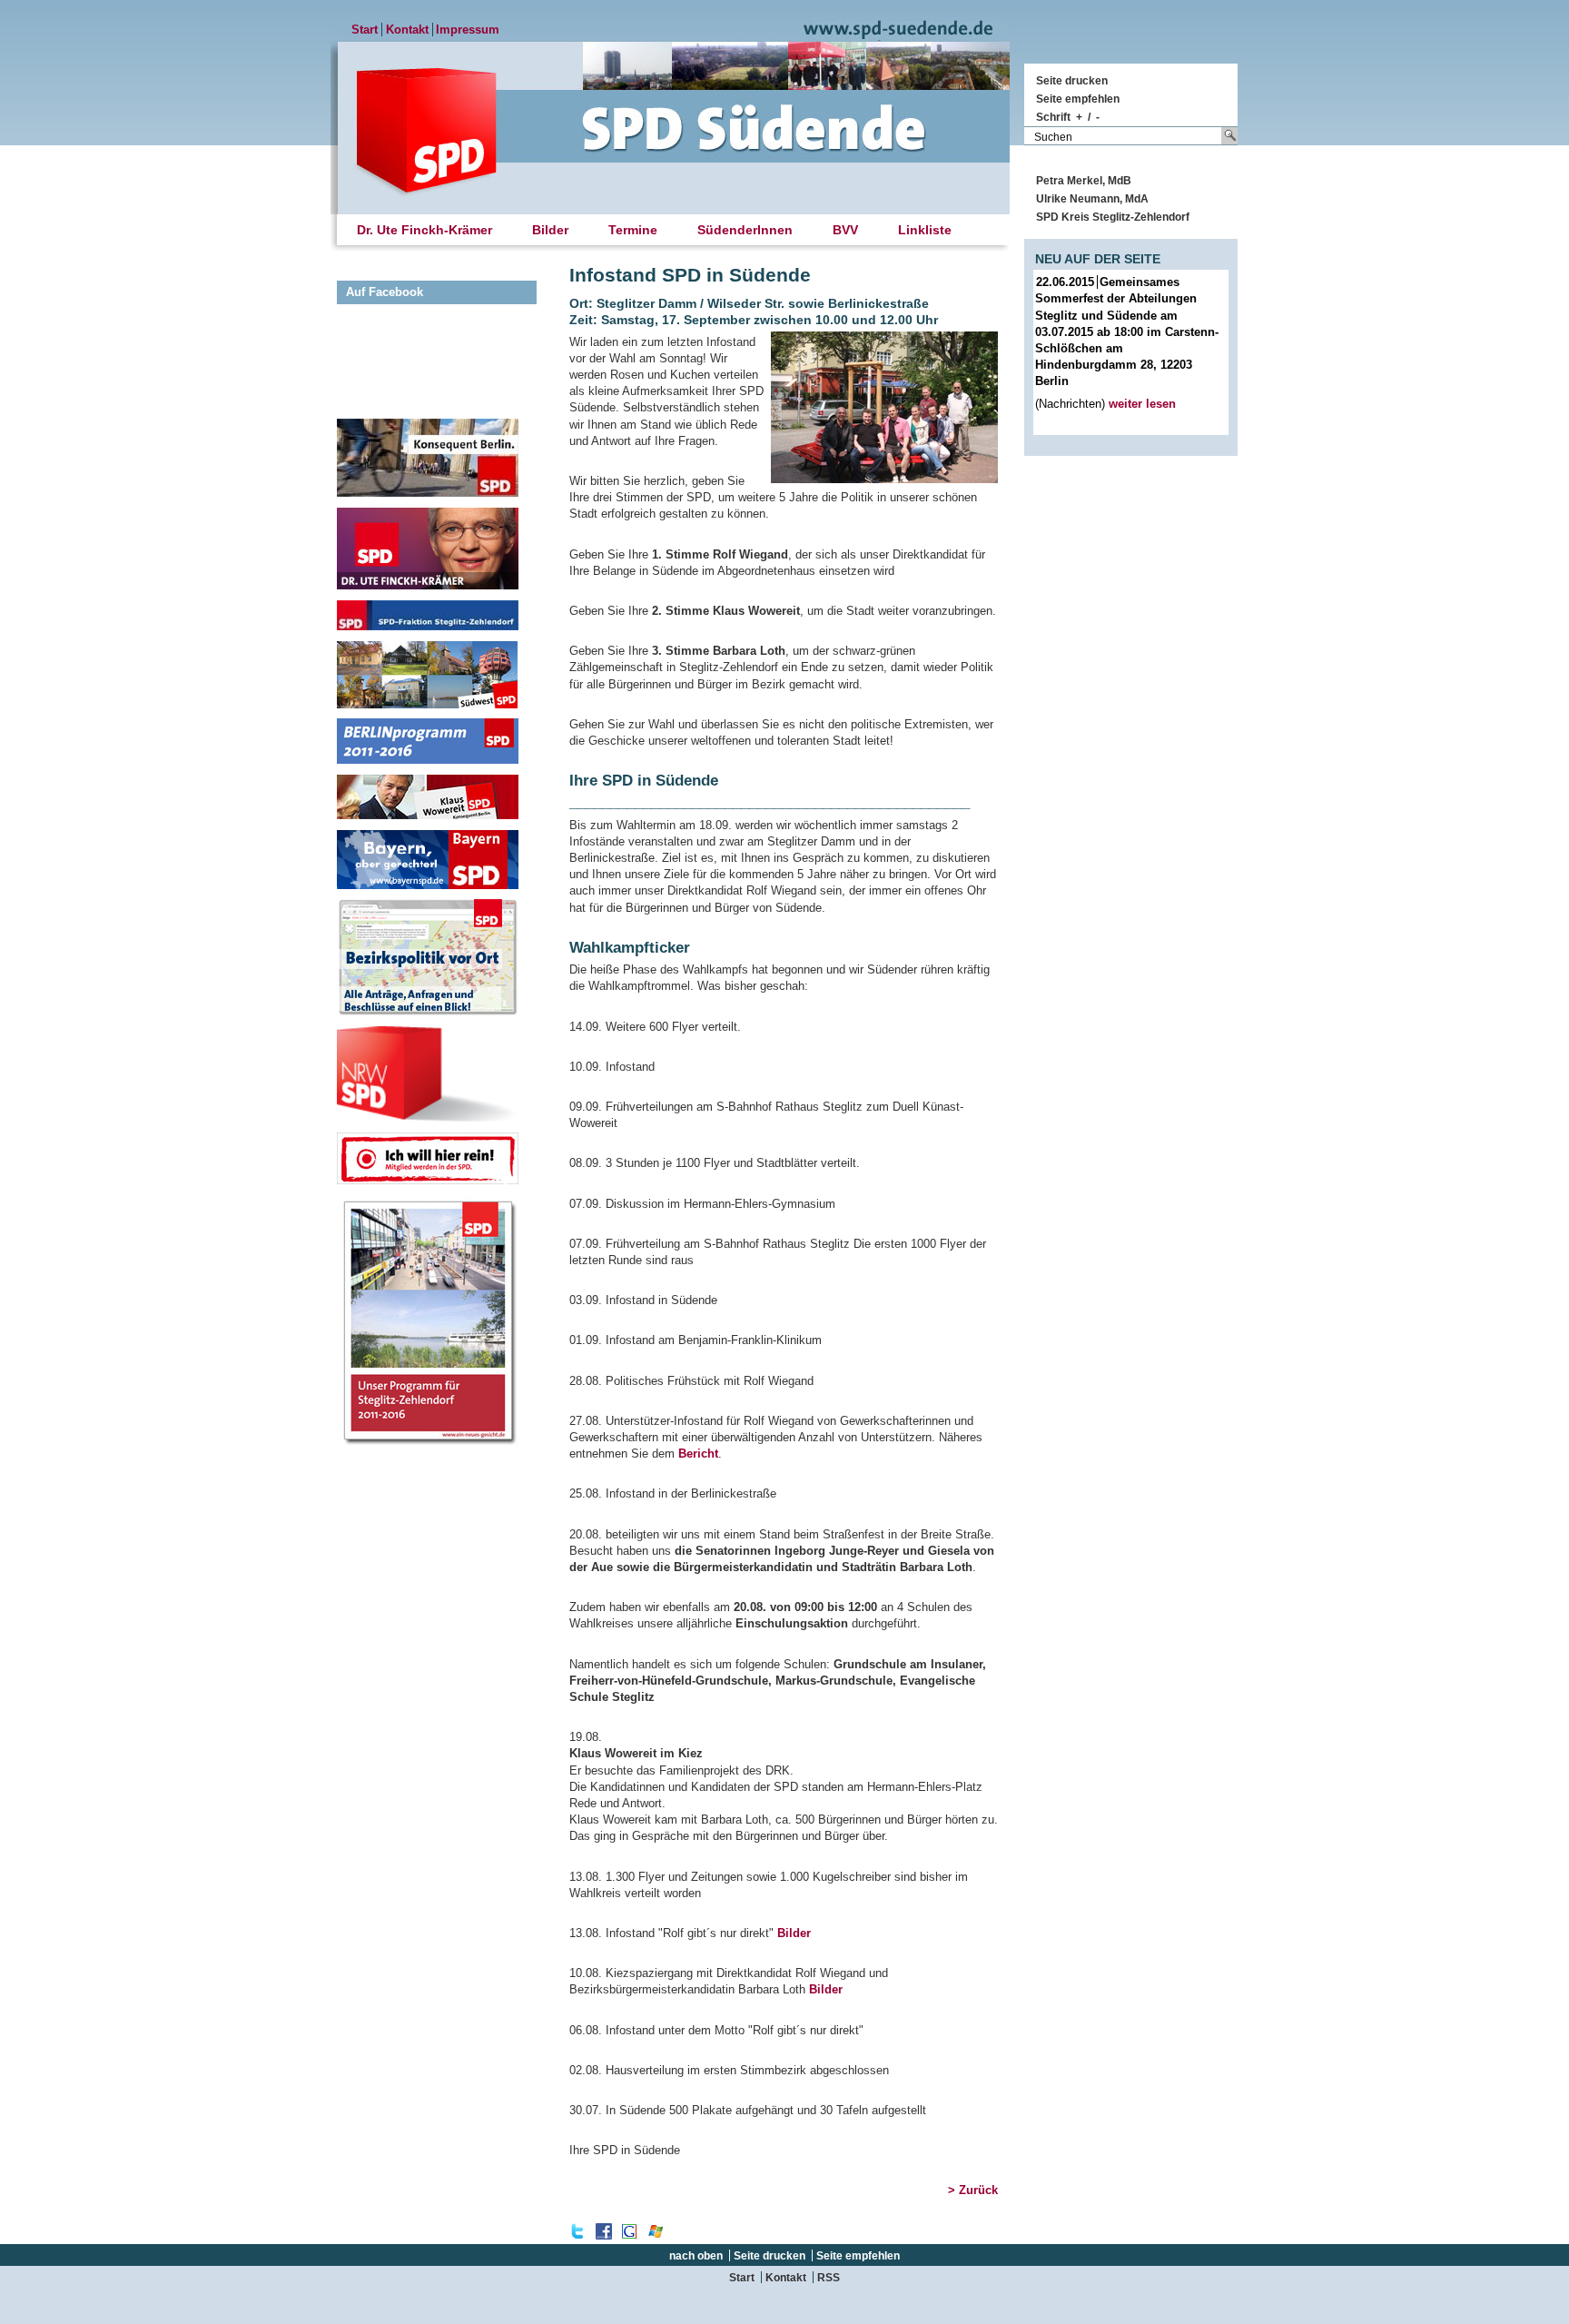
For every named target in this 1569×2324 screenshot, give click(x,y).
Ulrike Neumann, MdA (1092, 198)
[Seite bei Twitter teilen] (577, 2235)
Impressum (468, 30)
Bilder (794, 1933)
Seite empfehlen (1078, 99)
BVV (845, 230)
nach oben (696, 2255)
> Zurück (973, 2190)
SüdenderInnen (745, 230)
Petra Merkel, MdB (1084, 180)
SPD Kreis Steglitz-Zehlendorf (1113, 217)
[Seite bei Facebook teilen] (604, 2235)
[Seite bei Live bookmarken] (656, 2235)
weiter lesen (1142, 404)
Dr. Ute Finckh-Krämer (424, 230)
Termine (633, 230)
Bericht (698, 1454)
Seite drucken (1072, 80)
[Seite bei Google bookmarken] (629, 2235)
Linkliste (925, 230)
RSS (829, 2277)
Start (365, 30)
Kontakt (407, 30)
